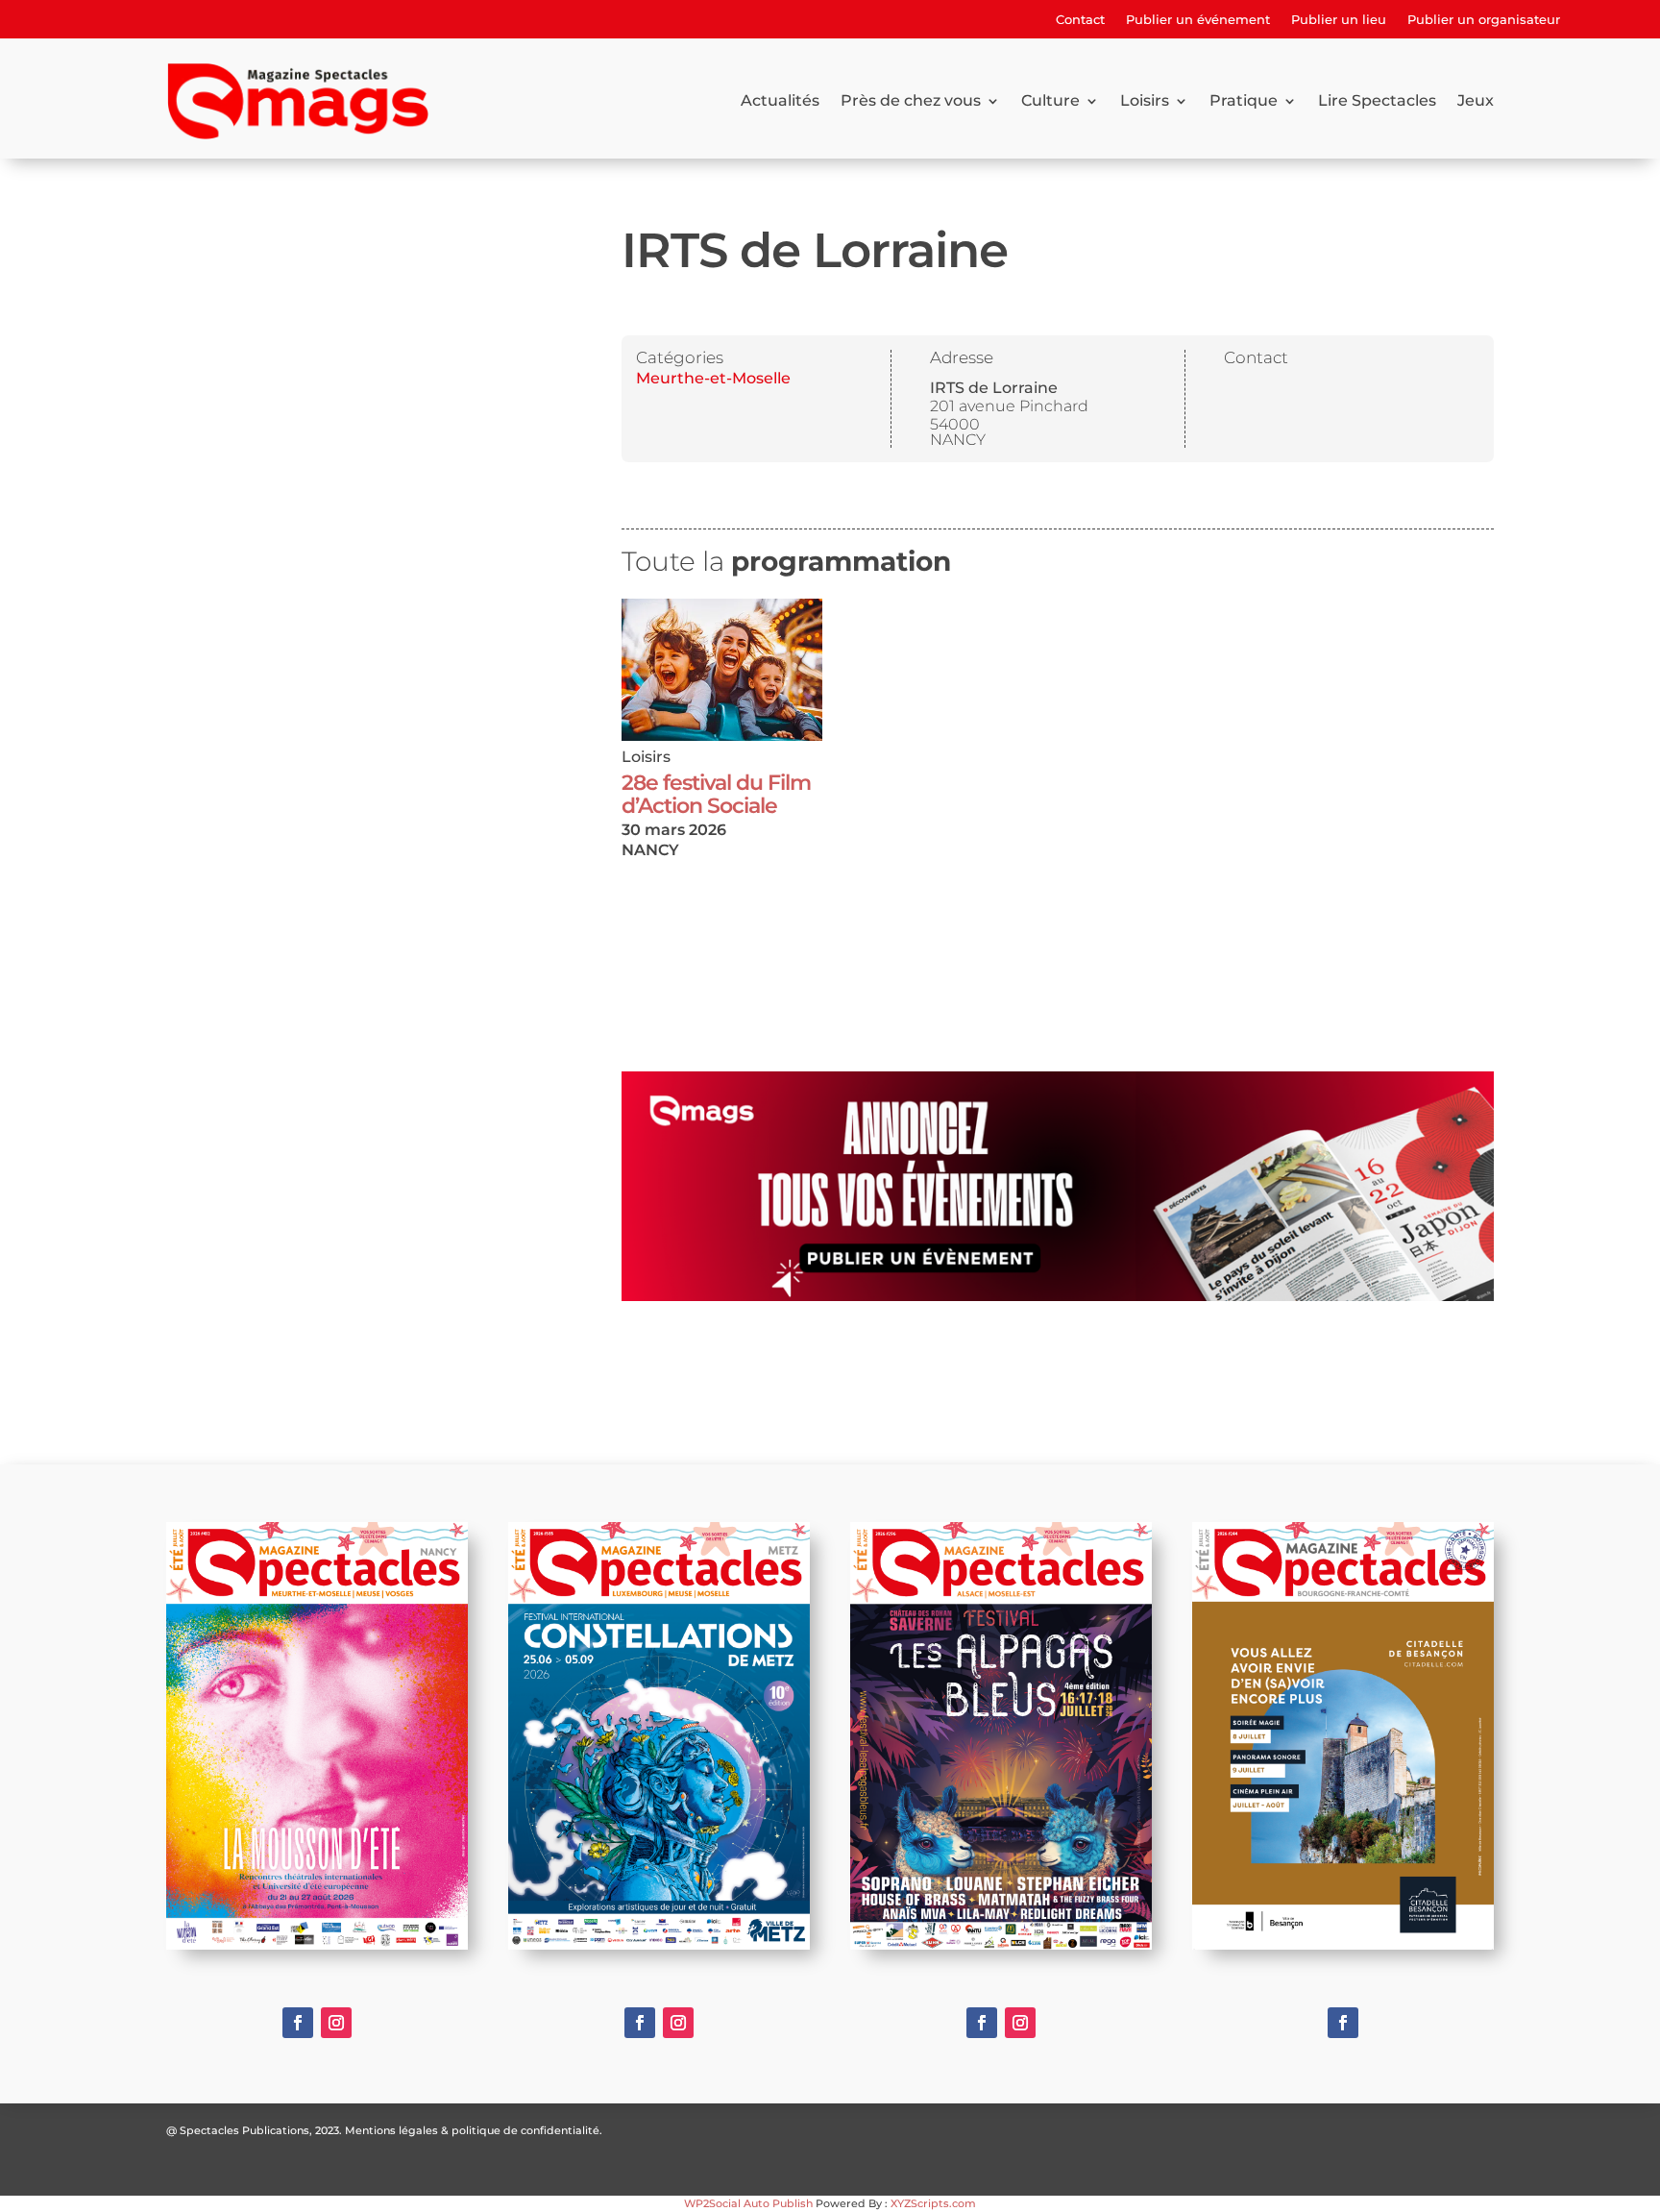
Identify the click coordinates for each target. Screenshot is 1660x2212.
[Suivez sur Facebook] (298, 2023)
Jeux (1476, 100)
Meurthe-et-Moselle (713, 378)
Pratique (1244, 100)
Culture (1050, 100)
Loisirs (1145, 100)
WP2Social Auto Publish (748, 2203)
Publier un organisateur (1484, 20)
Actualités (780, 100)
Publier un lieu (1339, 20)
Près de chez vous (911, 100)
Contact (1080, 20)
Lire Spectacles (1377, 100)
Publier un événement (1198, 20)
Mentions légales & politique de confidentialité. (474, 2130)
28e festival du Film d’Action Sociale (716, 794)
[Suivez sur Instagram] (336, 2023)
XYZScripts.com (933, 2203)
